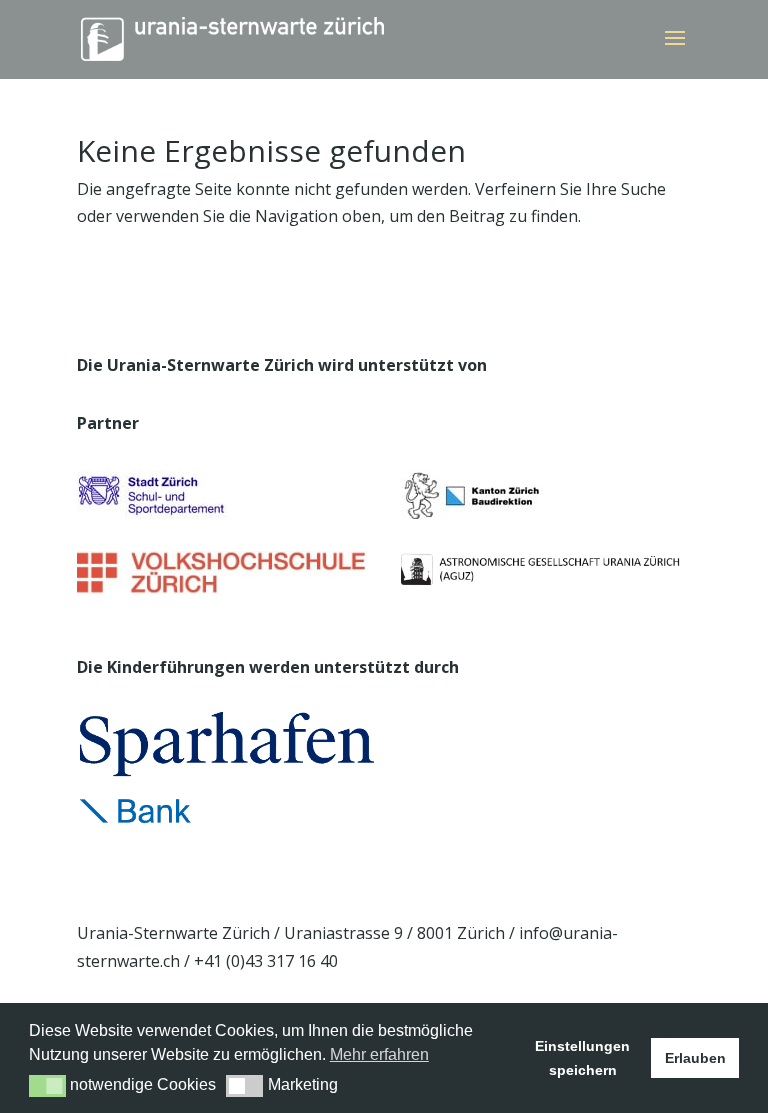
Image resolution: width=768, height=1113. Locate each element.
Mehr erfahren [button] (379, 1054)
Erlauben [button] (695, 1058)
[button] (47, 1086)
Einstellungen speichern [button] (582, 1058)
